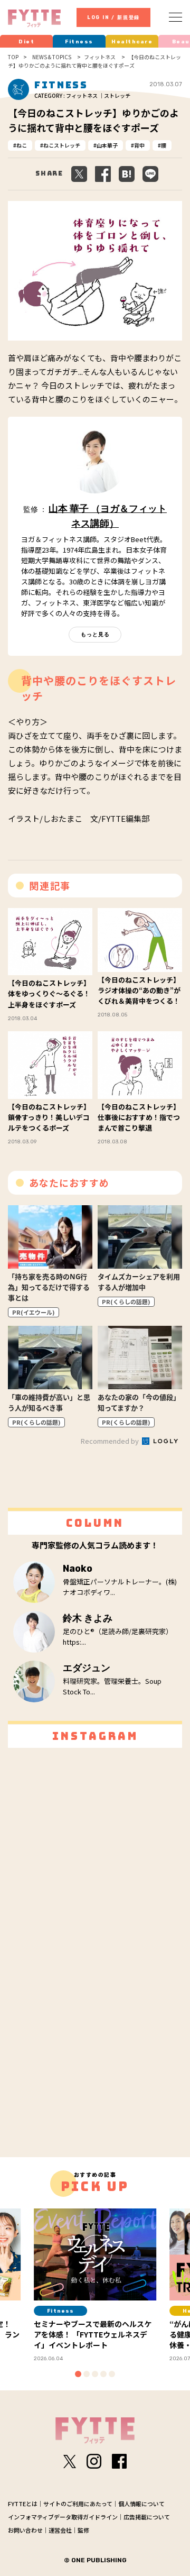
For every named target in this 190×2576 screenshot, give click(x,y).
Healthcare (132, 42)
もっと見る (95, 634)
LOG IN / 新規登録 (113, 17)
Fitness (79, 42)
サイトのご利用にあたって (78, 2504)
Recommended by (111, 1441)
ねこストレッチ (62, 145)
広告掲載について (147, 2517)
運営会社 (60, 2530)
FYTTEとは (23, 2504)
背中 (139, 145)
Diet (26, 42)
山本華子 (107, 145)
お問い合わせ (25, 2530)
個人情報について (141, 2504)
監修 (83, 2530)
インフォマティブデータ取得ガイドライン (63, 2517)
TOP (13, 57)
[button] (78, 2374)
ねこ (22, 145)
